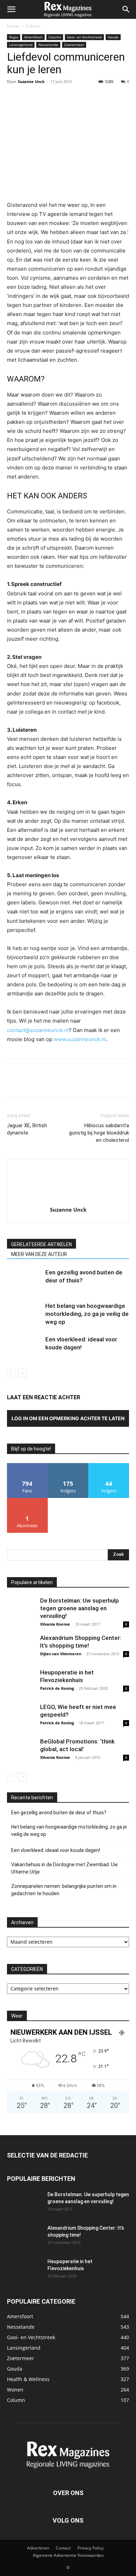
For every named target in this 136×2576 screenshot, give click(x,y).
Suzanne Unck (31, 81)
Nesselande (48, 45)
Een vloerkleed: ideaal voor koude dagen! (56, 1850)
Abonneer (27, 1501)
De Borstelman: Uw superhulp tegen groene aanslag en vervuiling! (80, 1608)
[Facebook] (14, 97)
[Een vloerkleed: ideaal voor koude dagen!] (24, 1347)
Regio (14, 37)
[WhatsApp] (62, 97)
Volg (68, 1466)
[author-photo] (68, 1200)
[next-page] (22, 1373)
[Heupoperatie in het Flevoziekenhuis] (21, 1682)
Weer (17, 2016)
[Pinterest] (46, 97)
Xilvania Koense (55, 1624)
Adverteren (38, 2548)
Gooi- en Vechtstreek (84, 37)
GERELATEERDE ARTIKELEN (41, 1244)
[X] (30, 97)
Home (13, 26)
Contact (63, 2548)
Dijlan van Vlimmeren (61, 1654)
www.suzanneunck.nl (80, 1039)
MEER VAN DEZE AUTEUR (39, 1254)
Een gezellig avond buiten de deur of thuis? (59, 1813)
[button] (11, 9)
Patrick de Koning (57, 1688)
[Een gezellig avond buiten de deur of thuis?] (24, 1281)
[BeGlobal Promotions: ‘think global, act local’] (21, 1752)
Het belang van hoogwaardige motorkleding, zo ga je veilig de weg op (87, 1314)
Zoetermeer (74, 45)
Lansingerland (21, 45)
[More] (78, 97)
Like (27, 1466)
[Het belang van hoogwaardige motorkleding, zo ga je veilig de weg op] (24, 1314)
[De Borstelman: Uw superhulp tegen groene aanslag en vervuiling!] (21, 1611)
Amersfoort (33, 37)
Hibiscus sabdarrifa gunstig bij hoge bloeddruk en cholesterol (99, 1133)
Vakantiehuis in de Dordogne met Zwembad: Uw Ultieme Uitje (65, 1868)
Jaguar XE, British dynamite (27, 1129)
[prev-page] (11, 1373)
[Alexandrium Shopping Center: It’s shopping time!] (21, 1648)
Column (33, 26)
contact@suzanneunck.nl (38, 1030)
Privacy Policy (90, 2548)
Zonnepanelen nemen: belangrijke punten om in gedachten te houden (64, 1890)
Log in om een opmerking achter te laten (68, 1418)
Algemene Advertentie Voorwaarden (68, 2555)
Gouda (113, 37)
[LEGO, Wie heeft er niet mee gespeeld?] (21, 1717)
